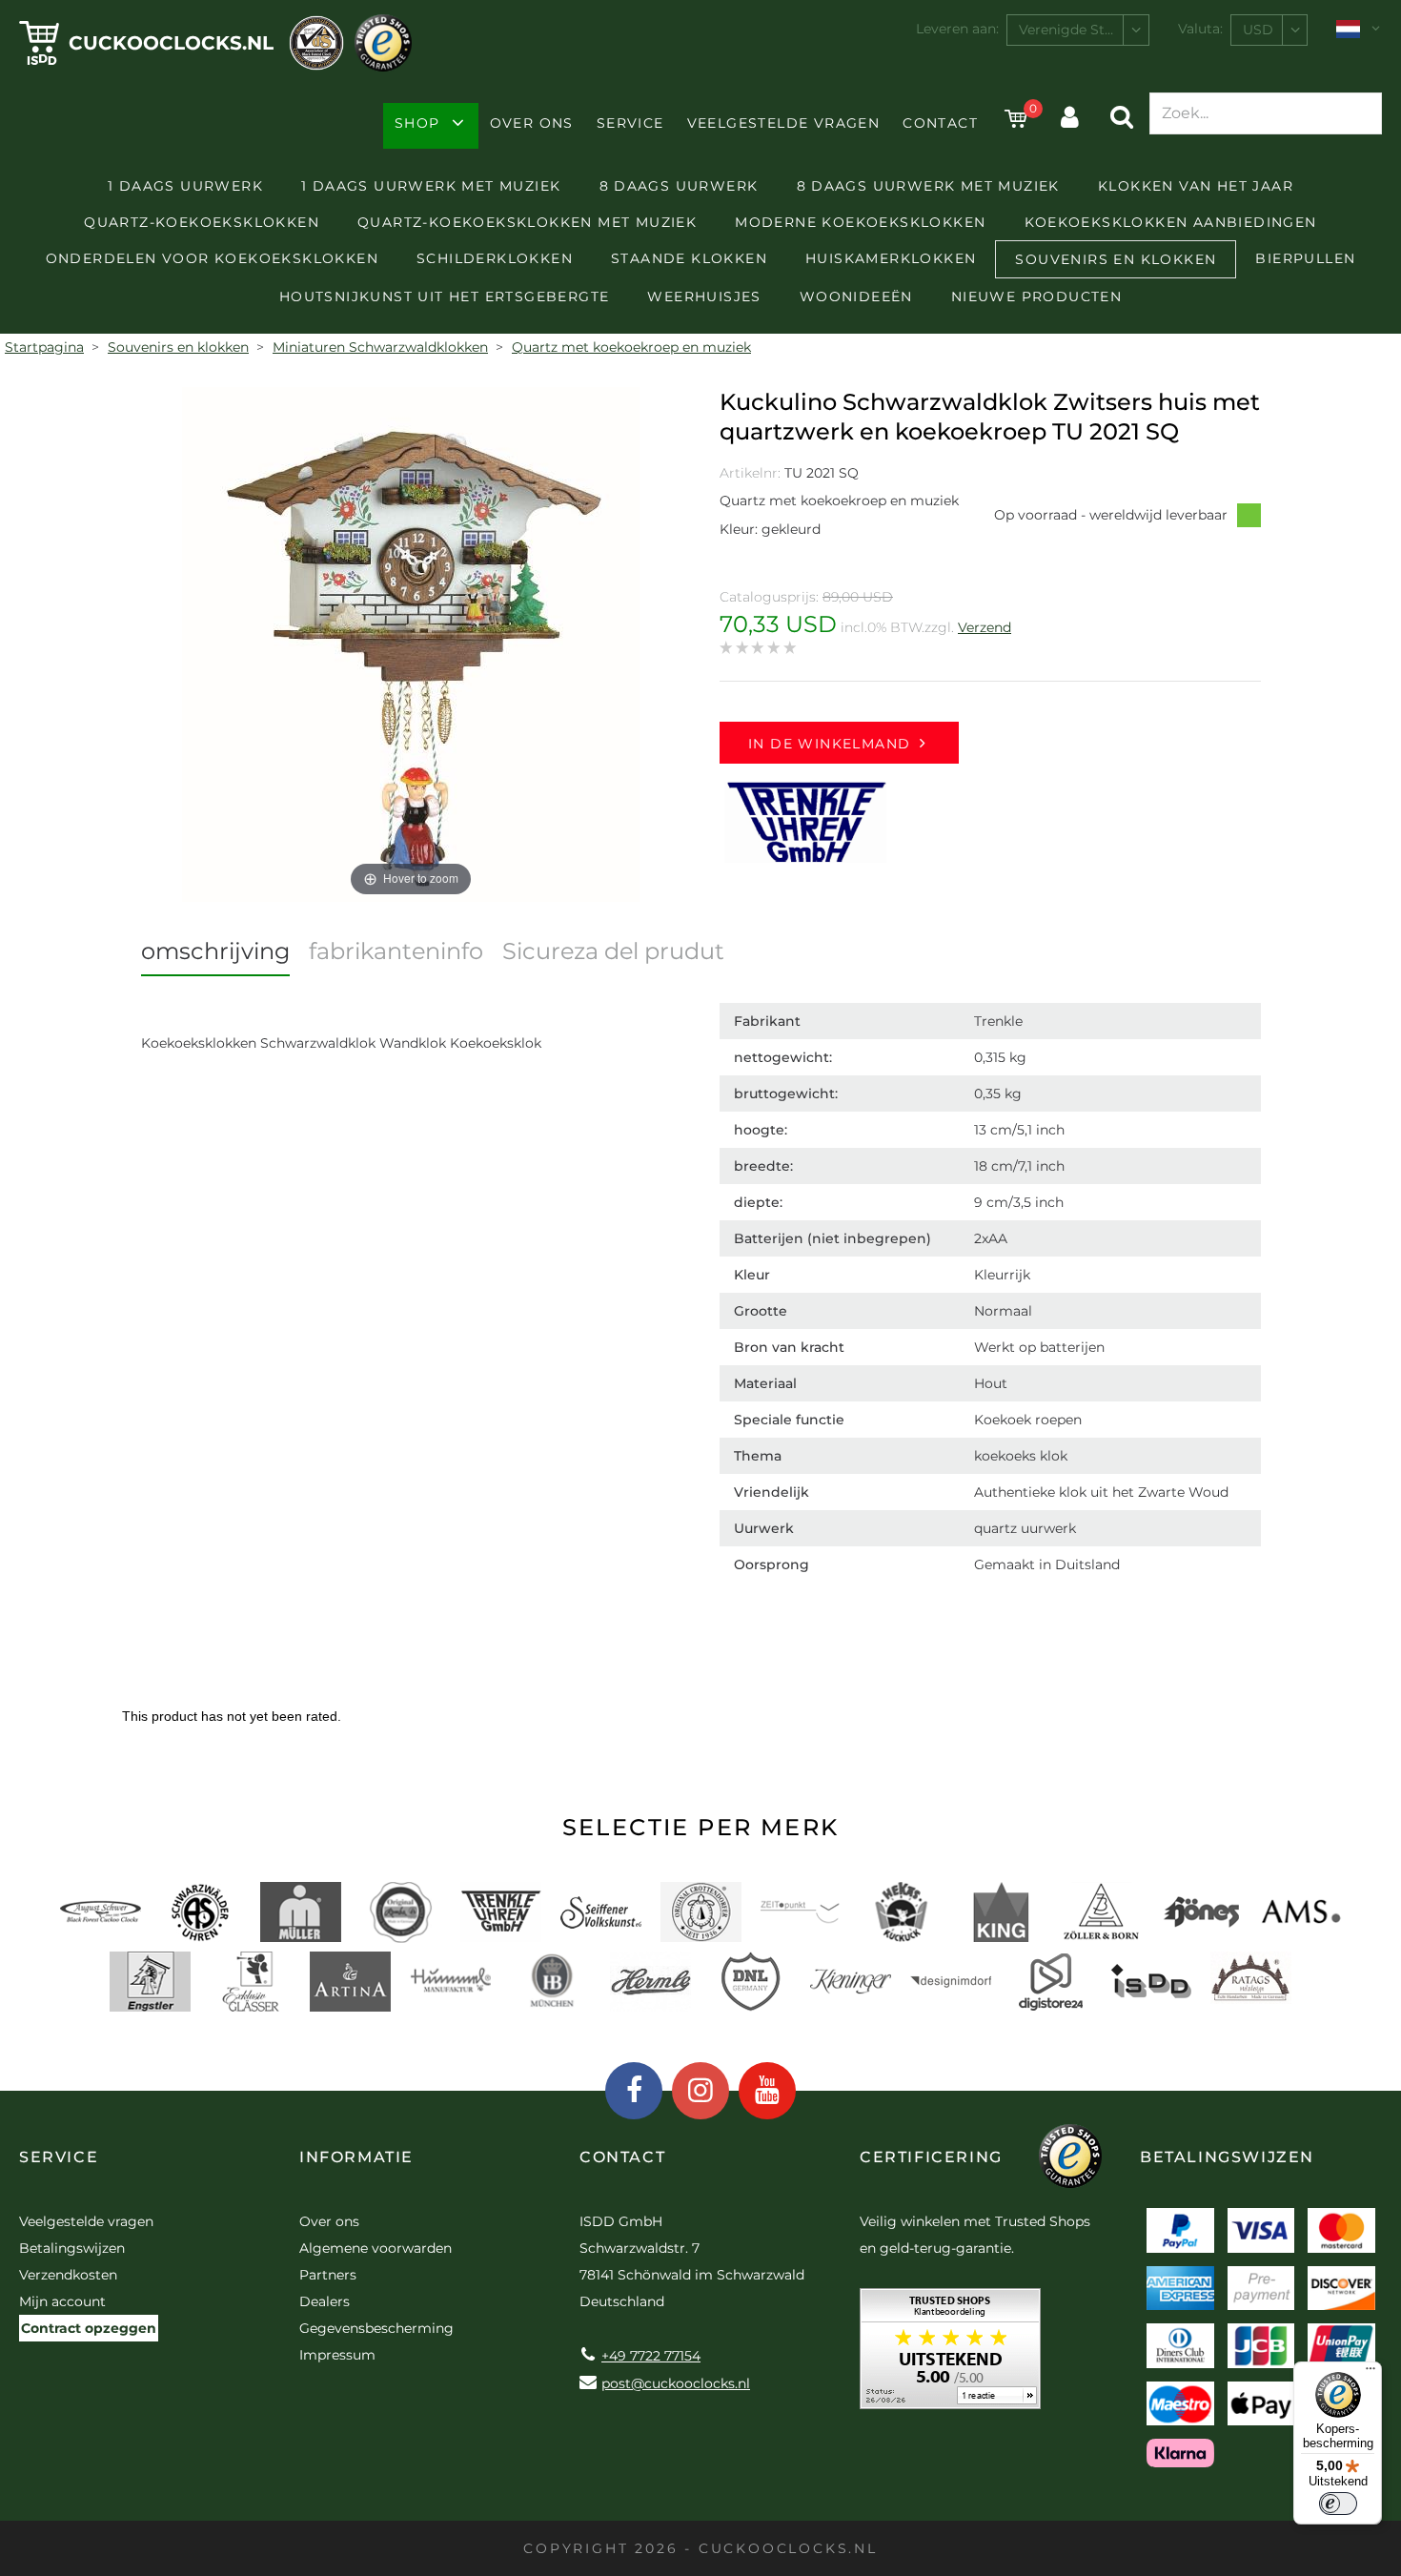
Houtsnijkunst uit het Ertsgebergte (445, 296)
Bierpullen (1305, 258)
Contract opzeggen (89, 2328)
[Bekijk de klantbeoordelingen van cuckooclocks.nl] (950, 2355)
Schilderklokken (495, 258)
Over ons (532, 123)
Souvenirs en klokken (1116, 259)
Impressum (337, 2355)
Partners (328, 2275)
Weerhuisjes (704, 296)
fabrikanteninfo (396, 951)
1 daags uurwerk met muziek (431, 186)
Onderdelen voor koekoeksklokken (212, 258)
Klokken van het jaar (1196, 186)
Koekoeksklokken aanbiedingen (1171, 222)
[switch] (1338, 2504)
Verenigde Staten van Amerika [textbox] (1084, 30)
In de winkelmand (829, 744)
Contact (940, 123)
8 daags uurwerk (679, 186)
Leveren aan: (957, 29)
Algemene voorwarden (376, 2248)
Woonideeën (856, 296)
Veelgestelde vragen (784, 123)
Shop (417, 123)
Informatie (356, 2157)
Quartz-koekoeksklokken (202, 222)
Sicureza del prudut (613, 951)
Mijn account (62, 2301)
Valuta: (1200, 29)
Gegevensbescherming (376, 2328)
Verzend (985, 627)
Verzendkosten (68, 2275)
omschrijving (215, 951)
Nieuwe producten (1036, 296)
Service (630, 123)
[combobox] (1078, 30)
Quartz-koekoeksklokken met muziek (527, 222)
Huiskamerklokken (891, 258)
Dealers (325, 2301)
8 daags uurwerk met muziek (928, 186)
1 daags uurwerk (185, 186)
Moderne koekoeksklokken (860, 222)
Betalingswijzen (72, 2248)
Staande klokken (689, 258)
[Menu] (1371, 2373)
